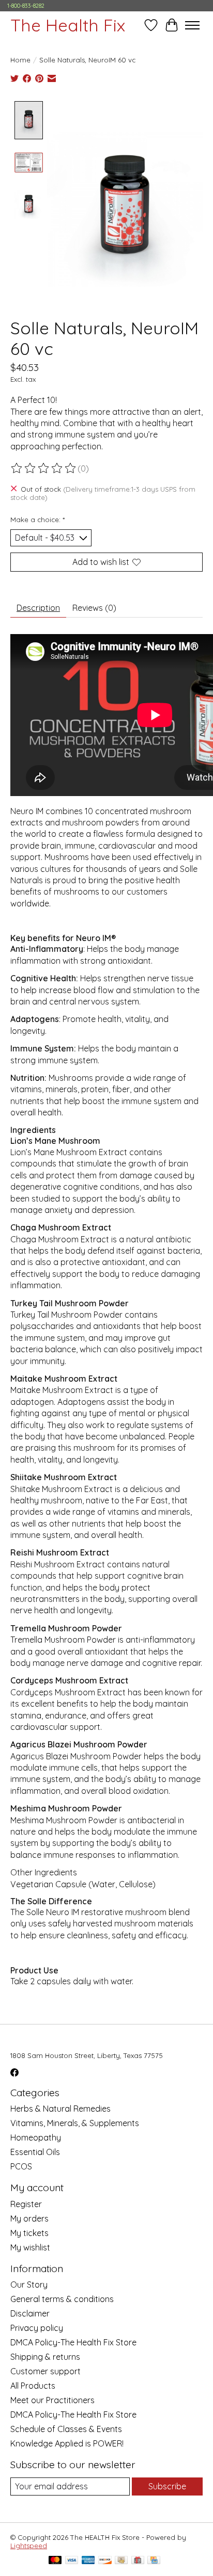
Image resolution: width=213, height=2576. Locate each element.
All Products (33, 2386)
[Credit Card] (154, 2561)
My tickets (29, 2233)
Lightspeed (29, 2546)
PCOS (21, 2166)
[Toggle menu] (192, 25)
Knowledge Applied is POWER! (67, 2443)
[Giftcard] (138, 2561)
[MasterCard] (55, 2561)
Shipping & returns (45, 2357)
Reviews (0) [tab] (94, 608)
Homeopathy (36, 2137)
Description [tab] (38, 608)
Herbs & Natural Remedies (60, 2109)
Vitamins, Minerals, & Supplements (75, 2123)
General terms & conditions (62, 2299)
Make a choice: (37, 520)
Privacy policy (37, 2328)
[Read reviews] (44, 468)
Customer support (45, 2371)
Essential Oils (35, 2152)
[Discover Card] (105, 2561)
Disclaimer (30, 2313)
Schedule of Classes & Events (66, 2429)
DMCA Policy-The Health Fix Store (73, 2342)
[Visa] (72, 2561)
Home (20, 60)
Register (26, 2204)
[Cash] (121, 2561)
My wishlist (30, 2247)
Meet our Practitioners (52, 2400)
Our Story (29, 2285)
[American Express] (88, 2561)
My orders (29, 2218)
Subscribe (167, 2486)
